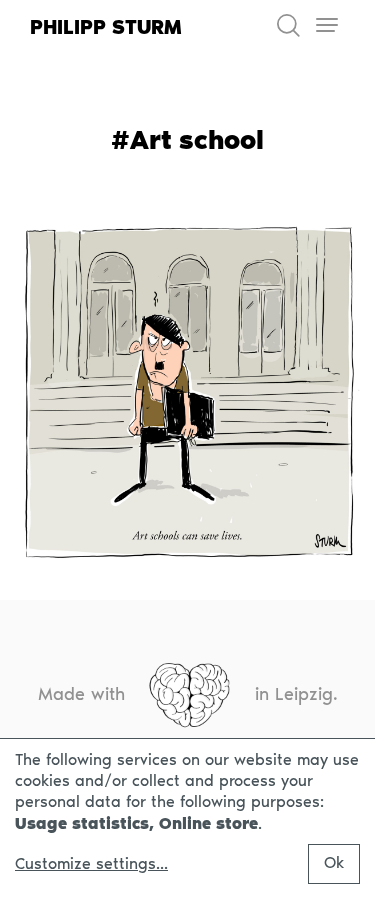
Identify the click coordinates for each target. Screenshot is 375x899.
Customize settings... (91, 864)
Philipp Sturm (106, 27)
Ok (334, 862)
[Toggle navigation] (326, 25)
